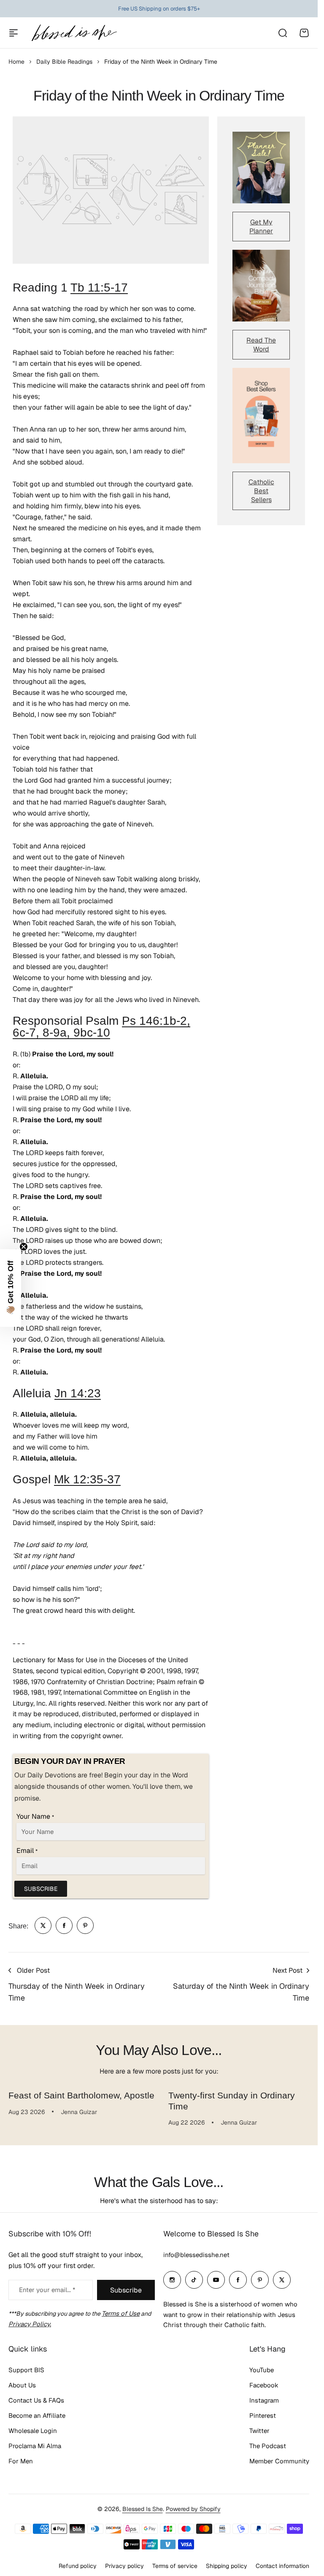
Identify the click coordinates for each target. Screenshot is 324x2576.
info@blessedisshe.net (196, 2255)
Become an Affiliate (37, 2415)
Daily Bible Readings (64, 62)
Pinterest (263, 2415)
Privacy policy (124, 2566)
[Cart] (304, 33)
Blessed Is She (143, 2509)
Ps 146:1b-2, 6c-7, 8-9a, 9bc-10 (101, 1027)
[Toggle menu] (13, 33)
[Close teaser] (24, 1247)
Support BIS (26, 2370)
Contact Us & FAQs (36, 2400)
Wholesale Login (33, 2431)
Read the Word (261, 345)
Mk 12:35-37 (87, 1479)
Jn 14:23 (78, 1393)
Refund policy (78, 2566)
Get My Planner (261, 227)
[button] (11, 1288)
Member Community (279, 2461)
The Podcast (268, 2446)
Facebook (264, 2385)
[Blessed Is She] (74, 33)
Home (16, 62)
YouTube (262, 2370)
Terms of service (175, 2566)
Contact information (282, 2566)
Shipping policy (227, 2566)
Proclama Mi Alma (35, 2446)
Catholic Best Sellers (261, 491)
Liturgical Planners (152, 9)
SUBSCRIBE (41, 1889)
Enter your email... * (47, 2290)
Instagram (264, 2400)
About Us (22, 2385)
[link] (43, 1925)
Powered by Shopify (193, 2509)
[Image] (261, 167)
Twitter (259, 2431)
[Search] (282, 33)
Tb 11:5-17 (99, 288)
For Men (21, 2461)
